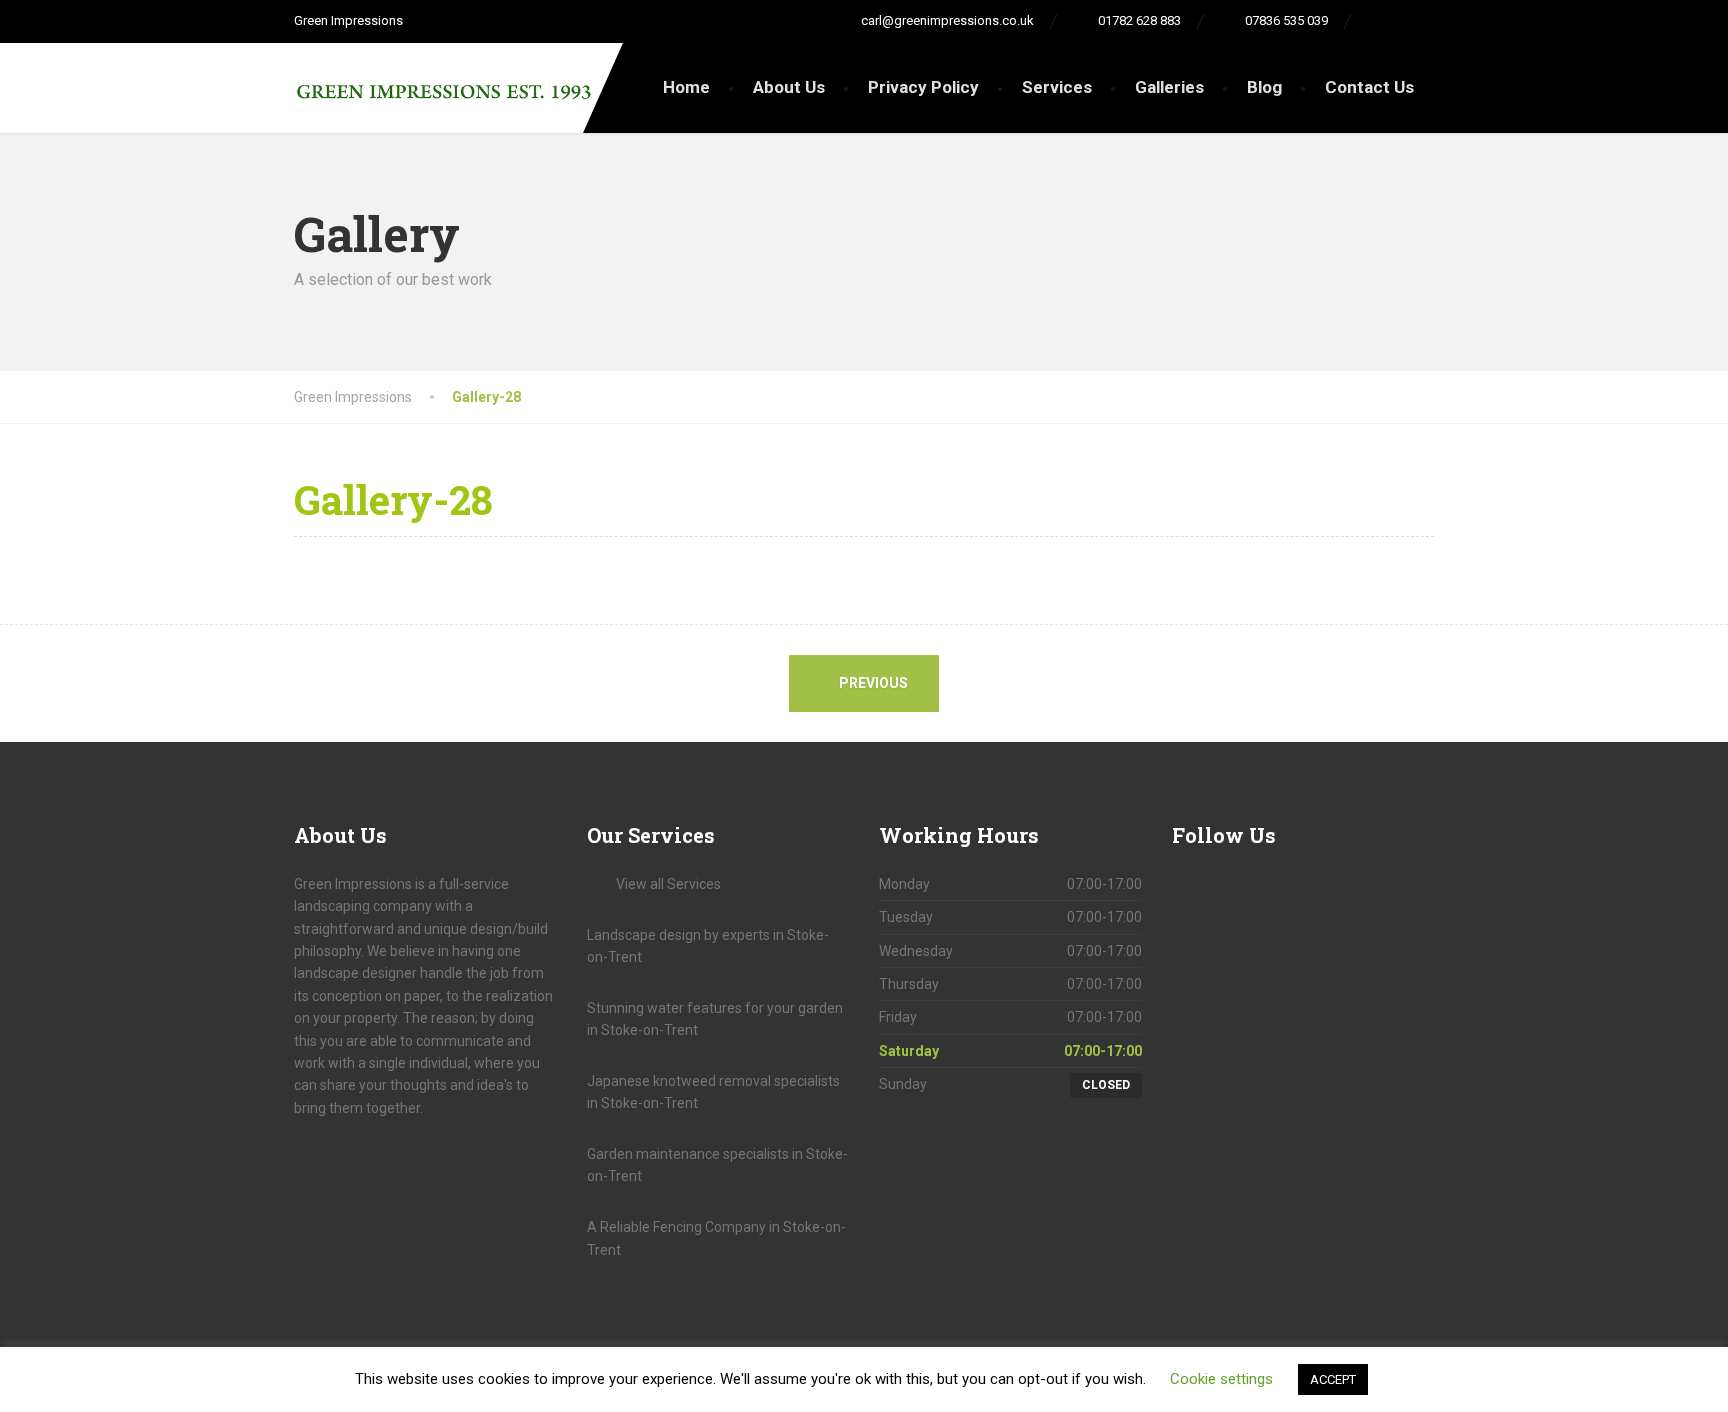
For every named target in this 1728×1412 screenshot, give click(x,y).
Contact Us (1369, 87)
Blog (1264, 87)
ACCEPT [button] (1333, 1379)
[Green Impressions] (444, 81)
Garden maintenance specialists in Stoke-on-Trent (717, 1165)
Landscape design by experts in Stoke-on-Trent (708, 946)
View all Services (668, 884)
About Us (789, 87)
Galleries (1169, 87)
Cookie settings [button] (1221, 1379)
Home (686, 87)
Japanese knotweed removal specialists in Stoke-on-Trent (713, 1092)
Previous (872, 683)
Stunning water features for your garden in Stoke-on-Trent (715, 1019)
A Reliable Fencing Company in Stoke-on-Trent (716, 1238)
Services (1057, 87)
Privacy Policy (923, 87)
